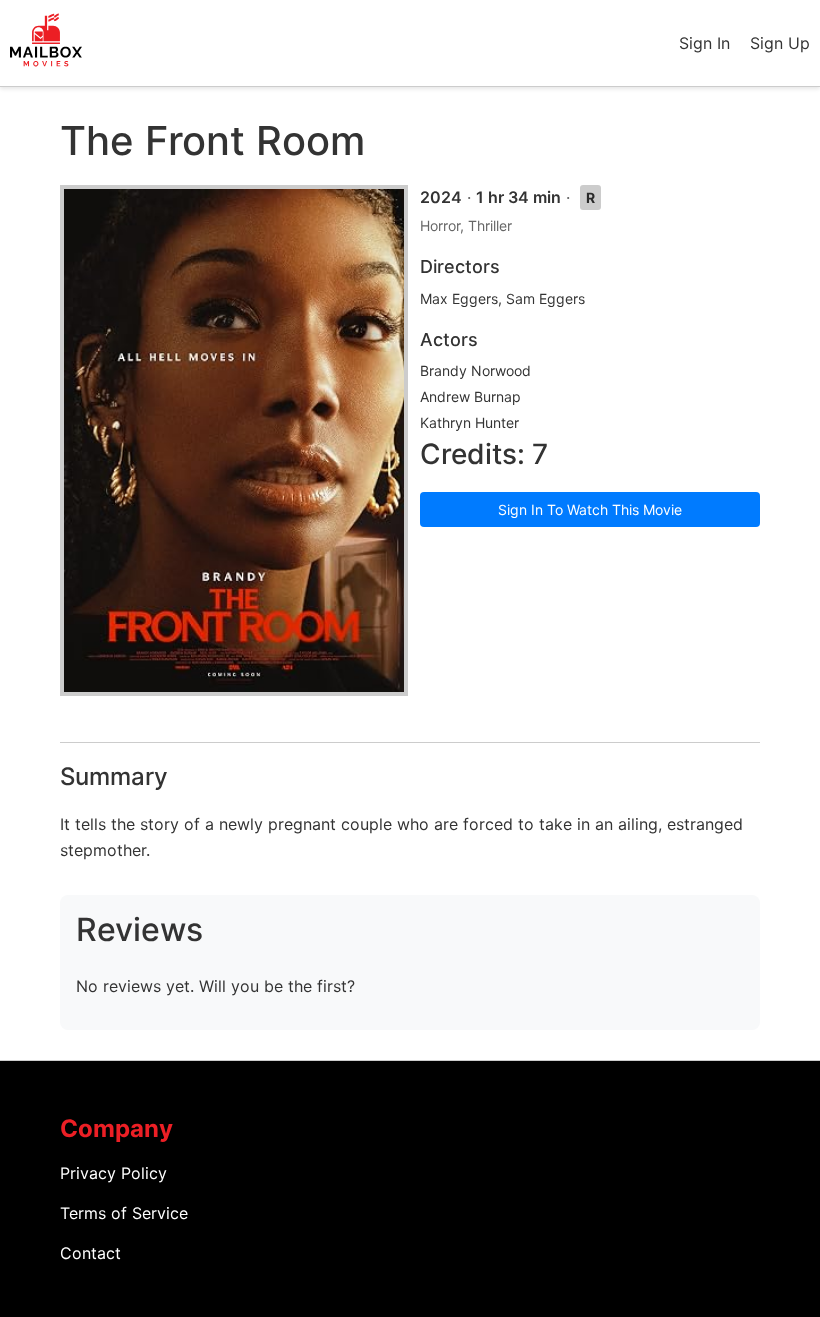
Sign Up (780, 43)
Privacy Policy (113, 1173)
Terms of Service (124, 1213)
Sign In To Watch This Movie (590, 509)
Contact (90, 1253)
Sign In (704, 43)
